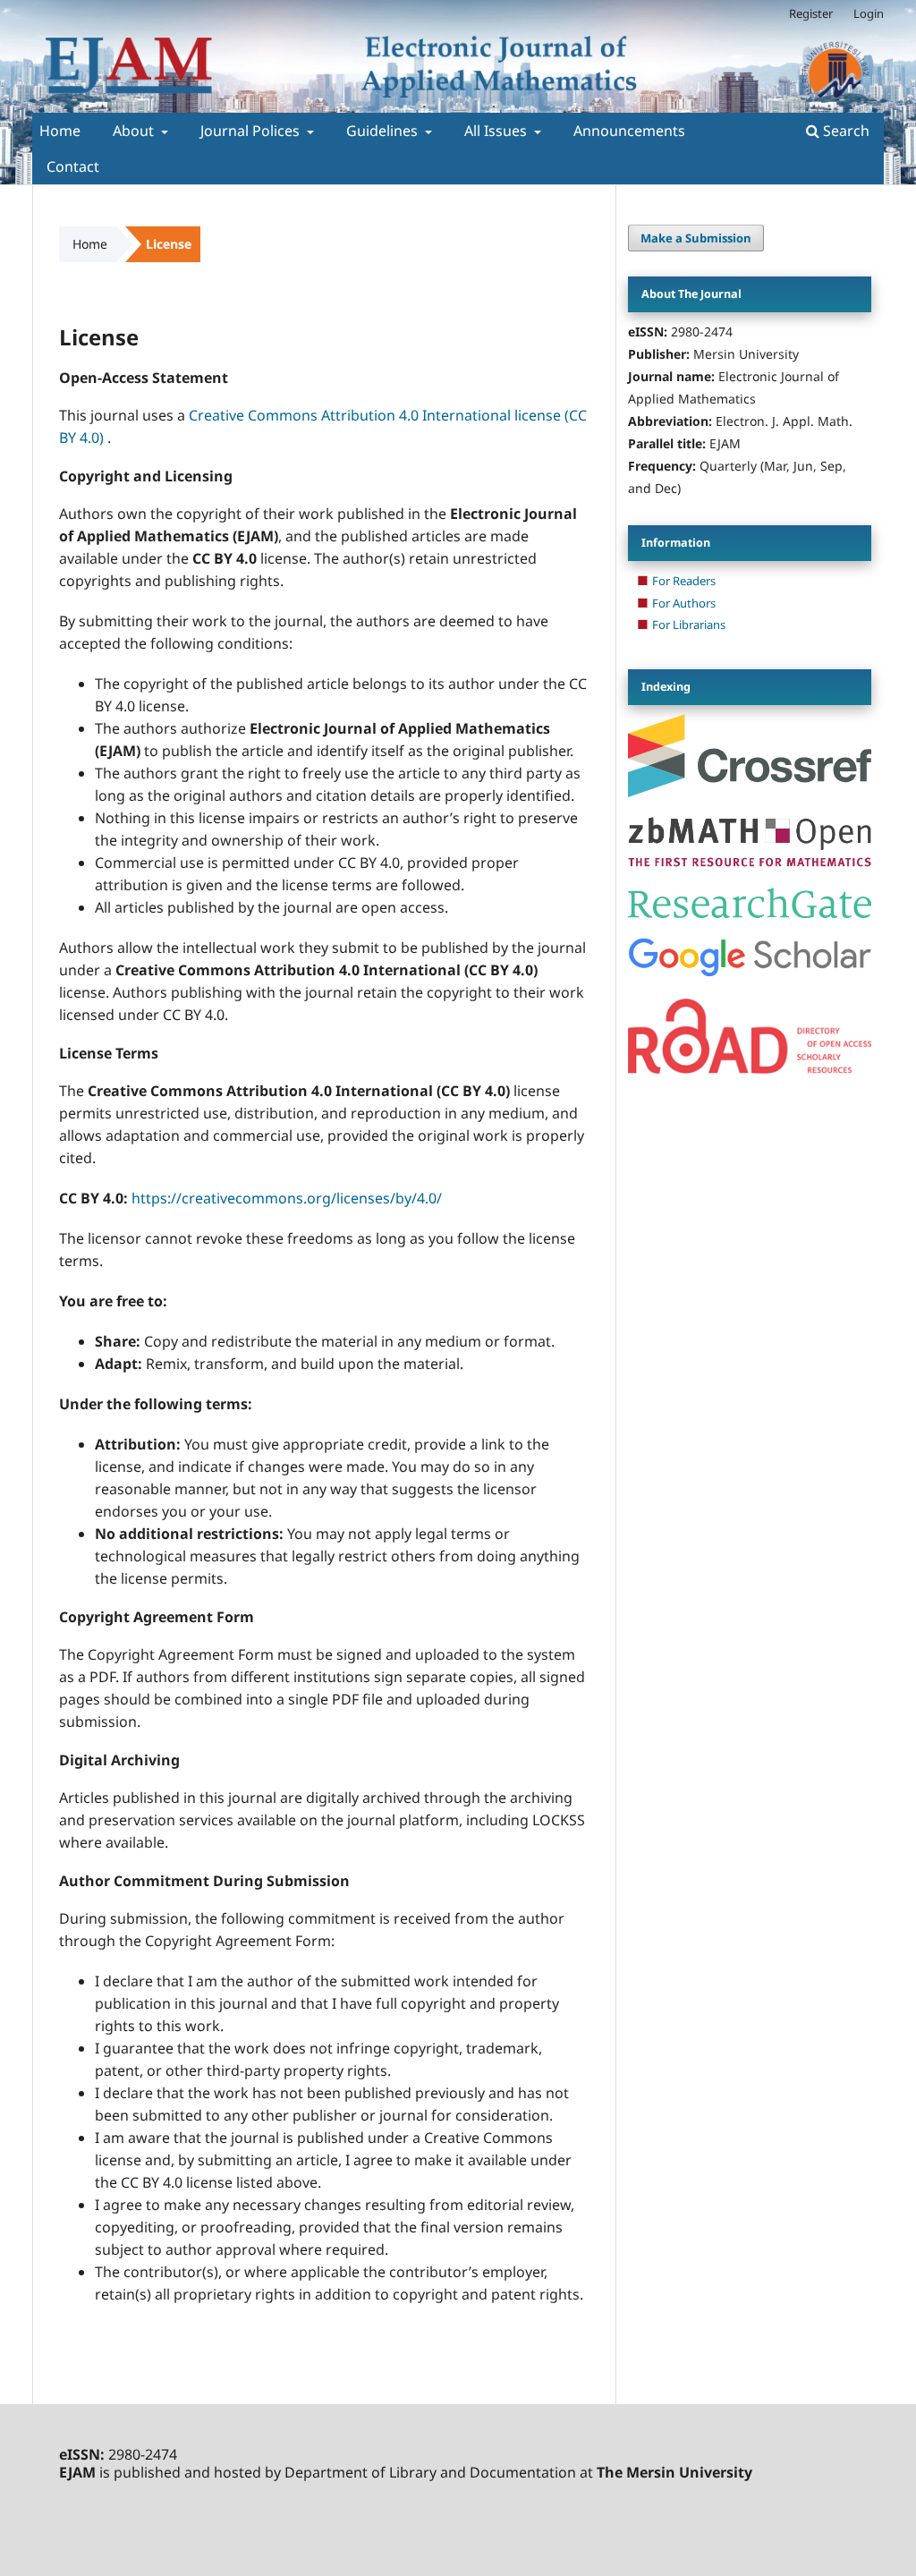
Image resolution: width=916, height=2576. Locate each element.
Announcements (629, 131)
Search (844, 131)
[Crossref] (750, 792)
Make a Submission (696, 238)
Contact (73, 166)
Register (811, 13)
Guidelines (384, 131)
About (135, 131)
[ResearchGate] (750, 913)
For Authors (684, 603)
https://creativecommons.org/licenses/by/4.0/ (287, 1198)
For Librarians (689, 625)
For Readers (684, 581)
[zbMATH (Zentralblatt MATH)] (750, 863)
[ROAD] (750, 1069)
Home (60, 131)
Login (869, 13)
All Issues (497, 131)
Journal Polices (252, 131)
